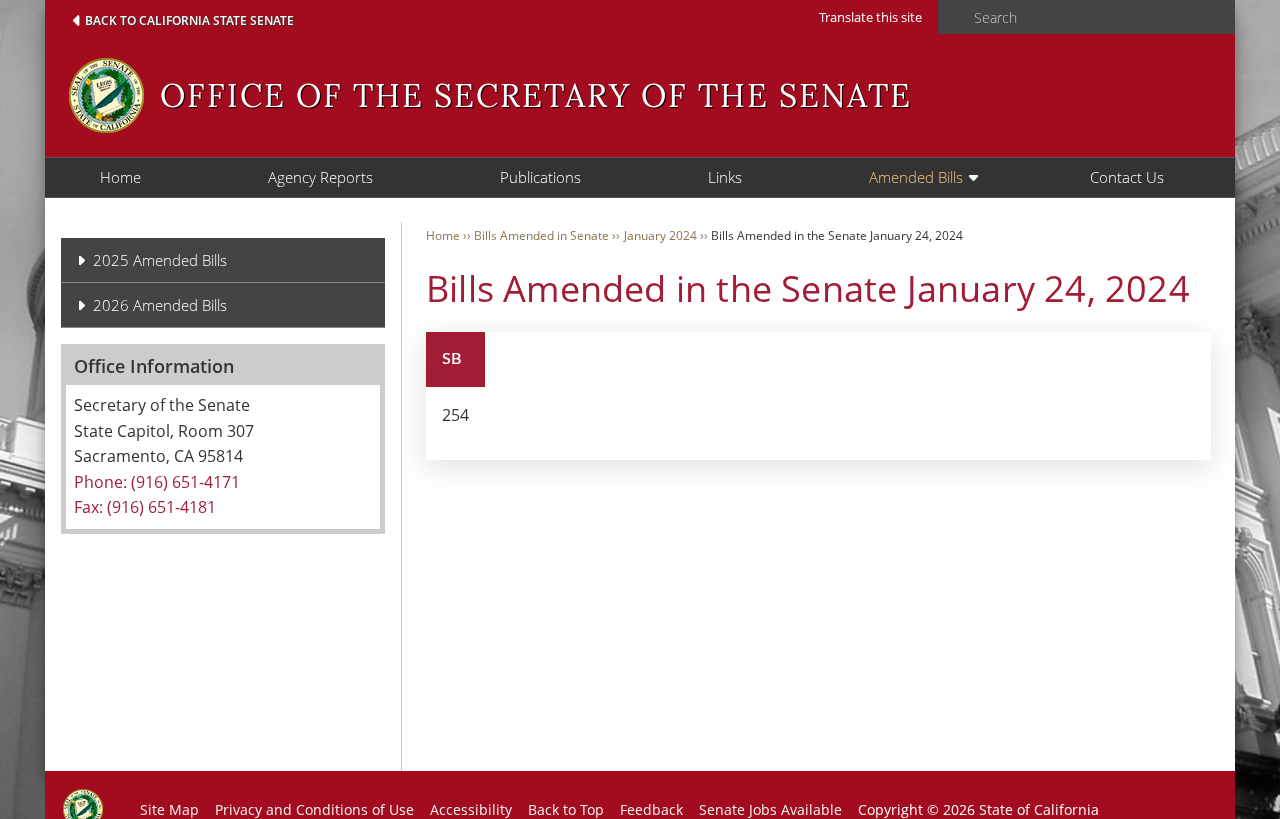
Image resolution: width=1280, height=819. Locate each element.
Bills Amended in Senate (541, 235)
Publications (540, 177)
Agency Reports (320, 177)
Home (120, 177)
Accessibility (471, 809)
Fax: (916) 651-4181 (145, 507)
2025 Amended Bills (160, 260)
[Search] (950, 18)
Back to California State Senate (189, 20)
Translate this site (870, 17)
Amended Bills (916, 177)
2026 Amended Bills (160, 305)
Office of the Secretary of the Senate (536, 95)
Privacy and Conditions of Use (314, 809)
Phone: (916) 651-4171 (157, 482)
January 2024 (660, 235)
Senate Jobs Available (770, 809)
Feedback (651, 809)
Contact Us (1127, 177)
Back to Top (566, 809)
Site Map (169, 809)
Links (725, 177)
